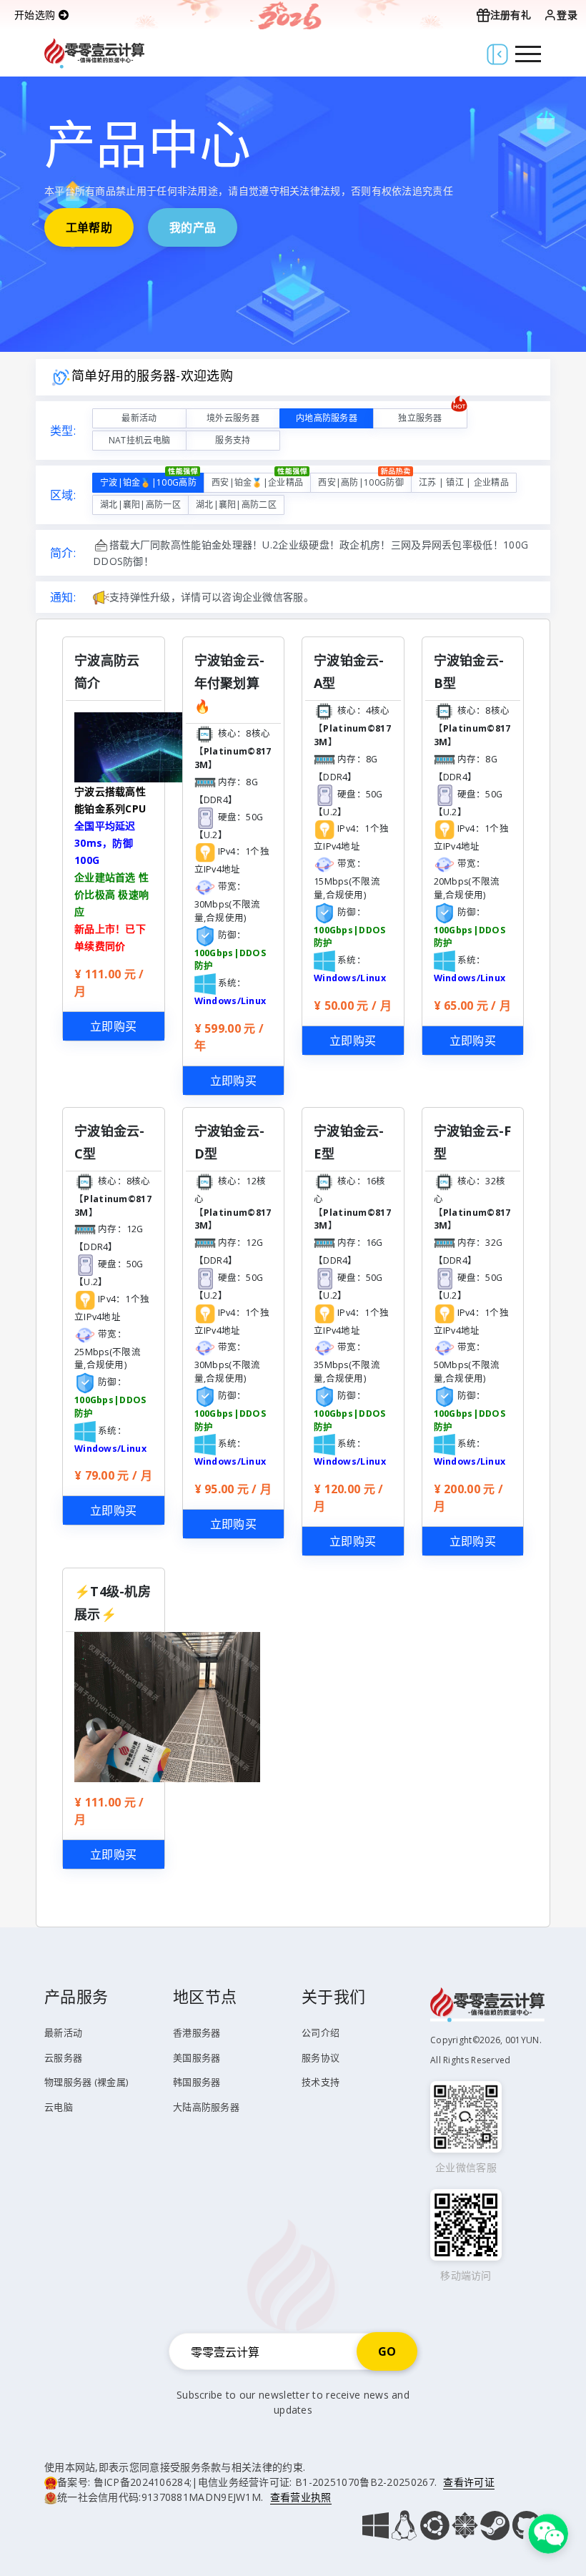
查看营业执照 (301, 2497)
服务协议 (321, 2058)
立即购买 (113, 1026)
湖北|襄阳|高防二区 (236, 505)
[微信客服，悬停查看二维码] (548, 2532)
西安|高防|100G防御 (361, 482)
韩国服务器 (197, 2082)
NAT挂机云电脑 (139, 440)
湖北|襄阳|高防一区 (140, 505)
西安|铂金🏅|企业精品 (257, 482)
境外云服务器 (233, 418)
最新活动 (139, 418)
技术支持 (321, 2082)
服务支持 (233, 440)
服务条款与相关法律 (226, 2467)
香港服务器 (197, 2032)
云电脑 (59, 2107)
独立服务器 (420, 418)
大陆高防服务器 (206, 2107)
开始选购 (36, 15)
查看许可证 (469, 2482)
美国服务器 (197, 2058)
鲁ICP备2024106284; (143, 2482)
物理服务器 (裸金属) (86, 2082)
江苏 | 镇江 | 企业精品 (464, 482)
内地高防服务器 (327, 418)
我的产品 (193, 227)
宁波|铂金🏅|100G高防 (148, 482)
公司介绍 (321, 2032)
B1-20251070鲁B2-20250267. (366, 2482)
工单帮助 (89, 227)
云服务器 (63, 2058)
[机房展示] (167, 1706)
